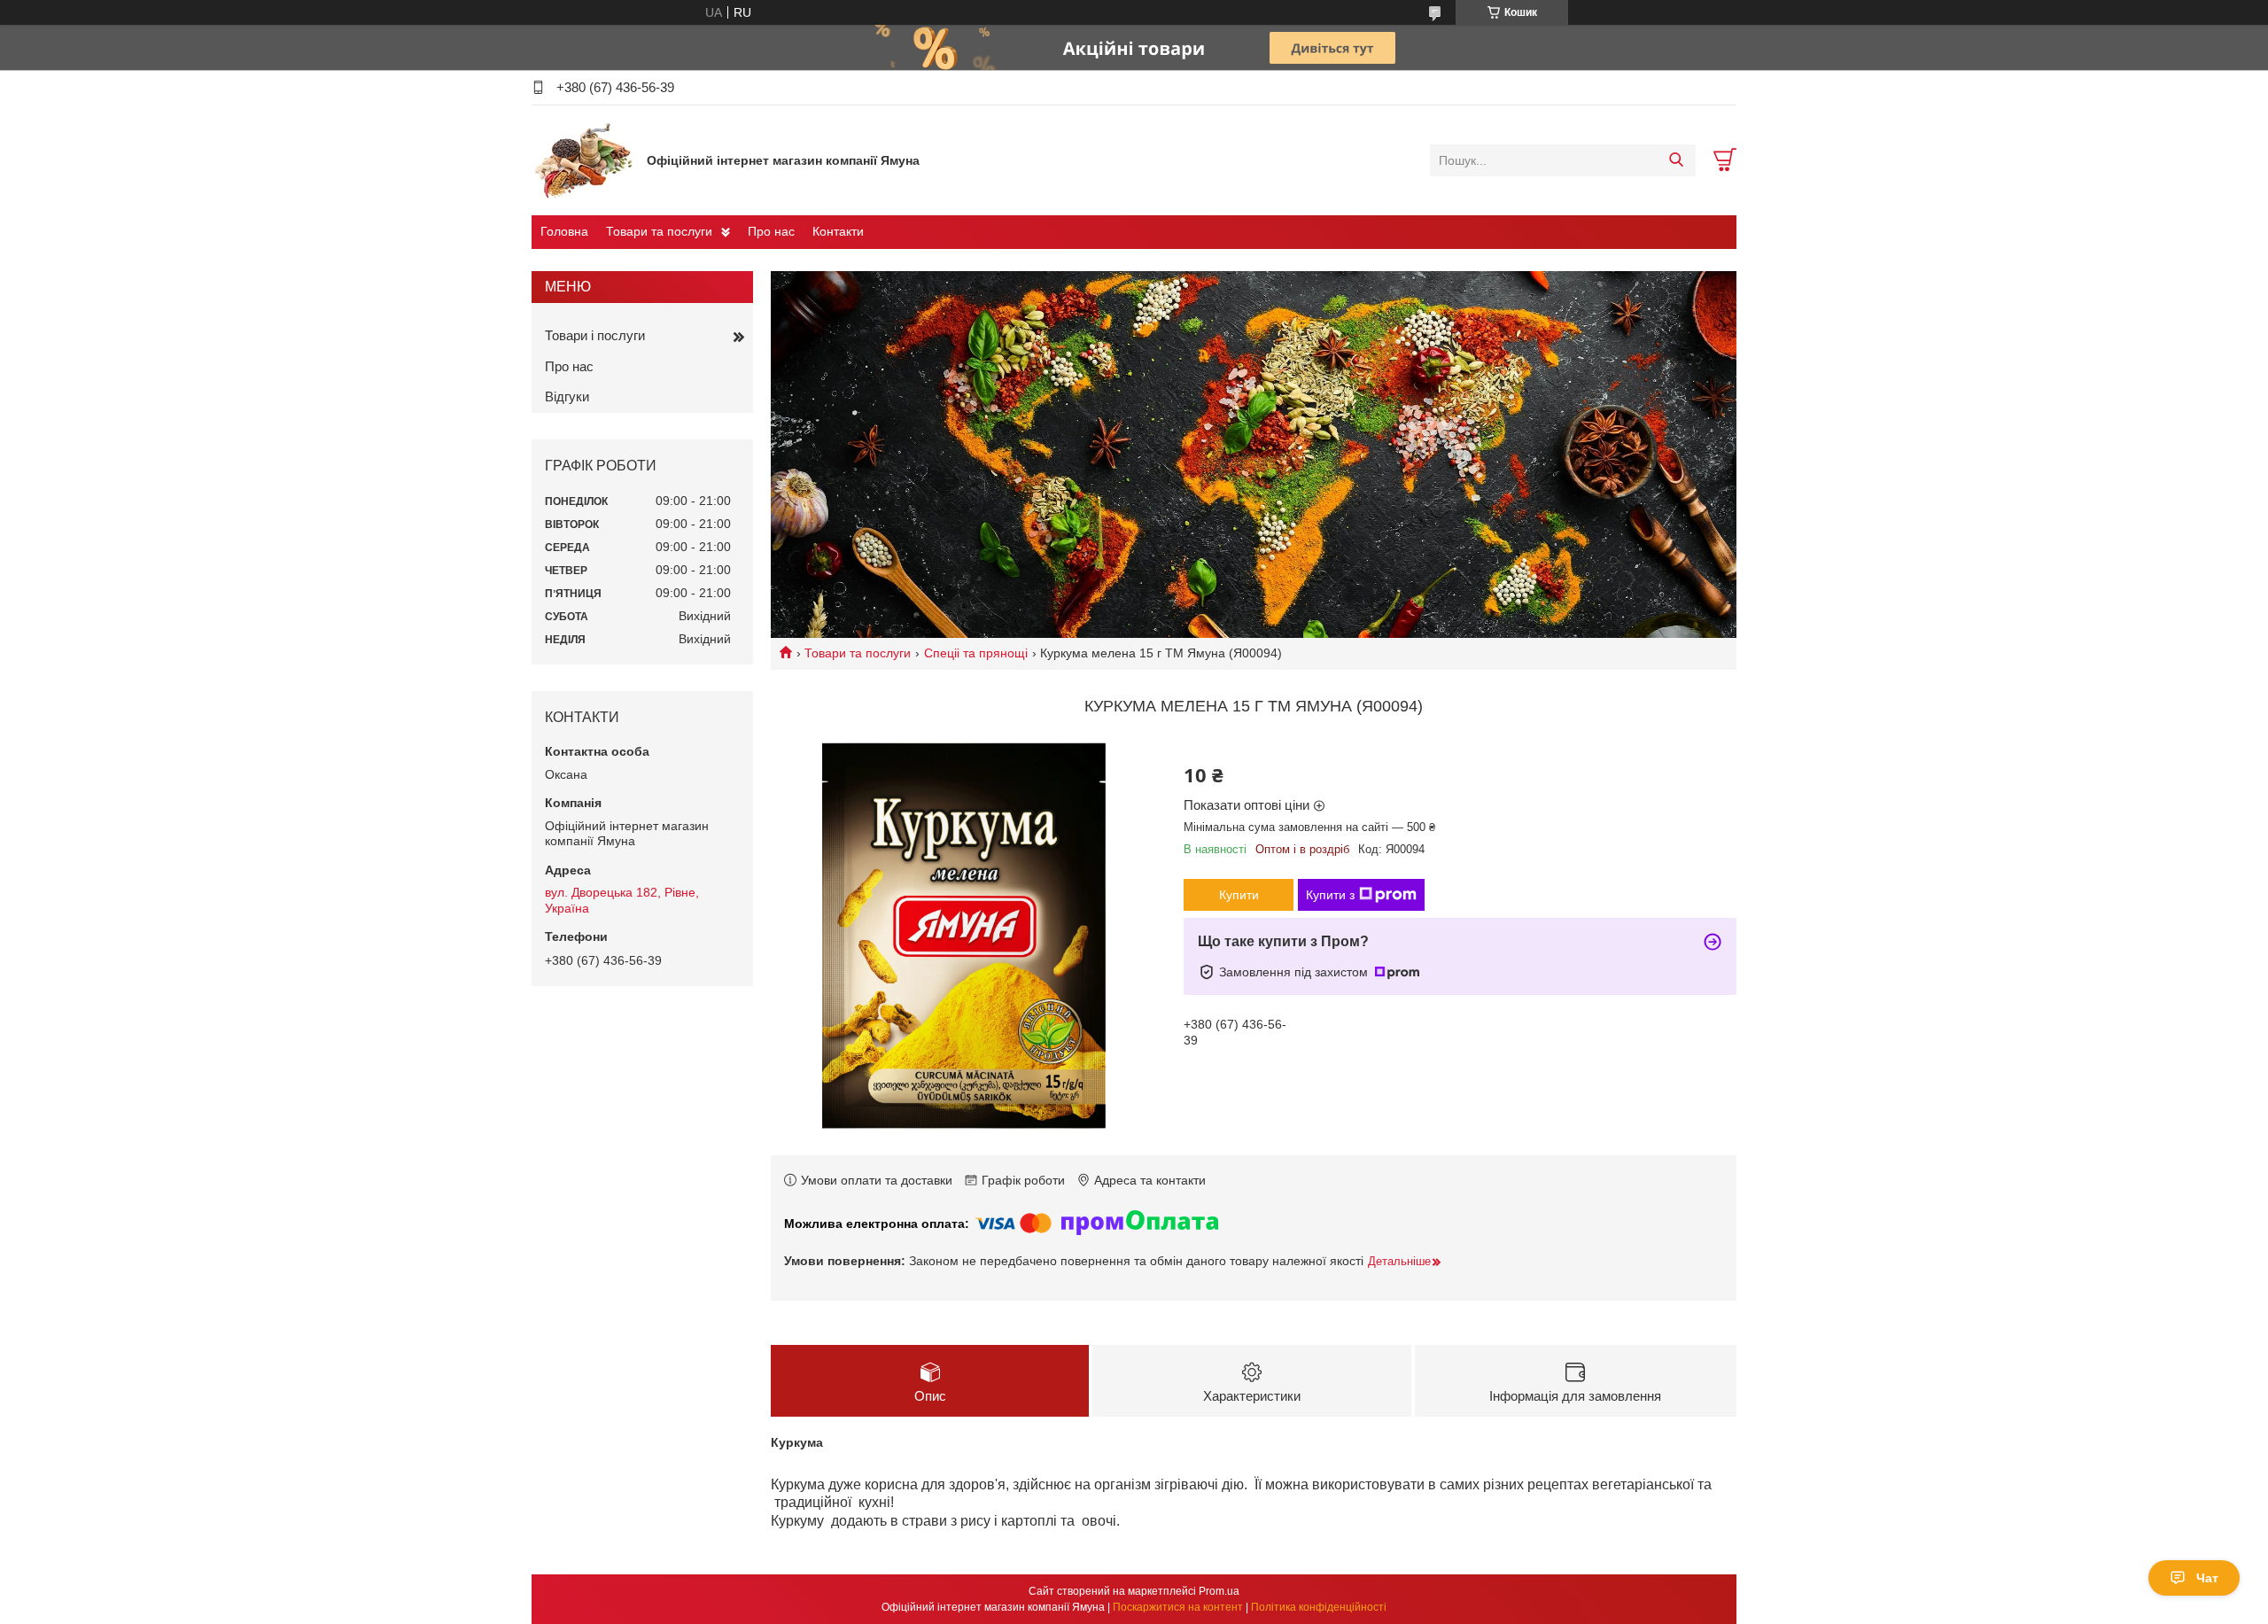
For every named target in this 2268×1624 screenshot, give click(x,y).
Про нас (771, 231)
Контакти (838, 231)
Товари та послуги (659, 231)
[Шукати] (1676, 160)
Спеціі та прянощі (976, 653)
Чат (2207, 1578)
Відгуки (567, 396)
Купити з (1330, 895)
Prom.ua (1219, 1591)
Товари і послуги (595, 335)
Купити (1239, 895)
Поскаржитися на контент (1178, 1607)
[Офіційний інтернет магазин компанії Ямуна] (585, 159)
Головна (564, 231)
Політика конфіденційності (1319, 1607)
